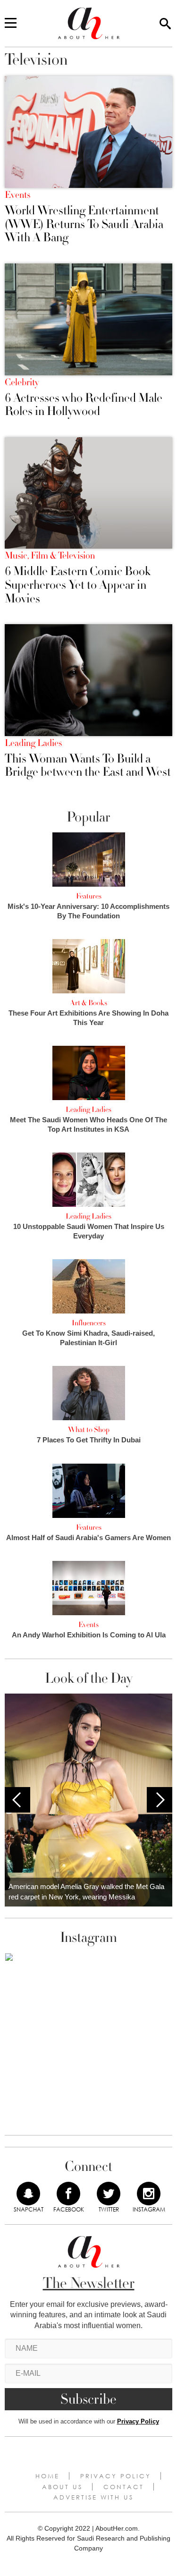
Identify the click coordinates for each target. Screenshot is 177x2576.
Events (17, 195)
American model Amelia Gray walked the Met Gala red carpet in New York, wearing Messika (86, 1892)
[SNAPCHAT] (28, 2194)
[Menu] (11, 24)
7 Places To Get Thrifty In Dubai (89, 1440)
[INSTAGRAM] (149, 2194)
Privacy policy (116, 2476)
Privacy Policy (138, 2421)
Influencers (89, 1323)
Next (160, 1800)
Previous (17, 1800)
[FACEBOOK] (68, 2194)
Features (89, 896)
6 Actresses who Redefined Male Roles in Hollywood (84, 405)
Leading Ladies (33, 743)
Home (47, 2476)
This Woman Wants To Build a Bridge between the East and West (88, 766)
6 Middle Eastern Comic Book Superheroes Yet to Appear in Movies (78, 585)
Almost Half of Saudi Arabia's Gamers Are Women (88, 1538)
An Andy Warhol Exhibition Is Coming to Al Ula (89, 1635)
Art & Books (88, 1003)
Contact (124, 2487)
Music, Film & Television (50, 556)
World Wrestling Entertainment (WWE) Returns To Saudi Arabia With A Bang (84, 224)
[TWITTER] (109, 2194)
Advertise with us (93, 2497)
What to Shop (89, 1430)
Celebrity (22, 382)
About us (62, 2487)
